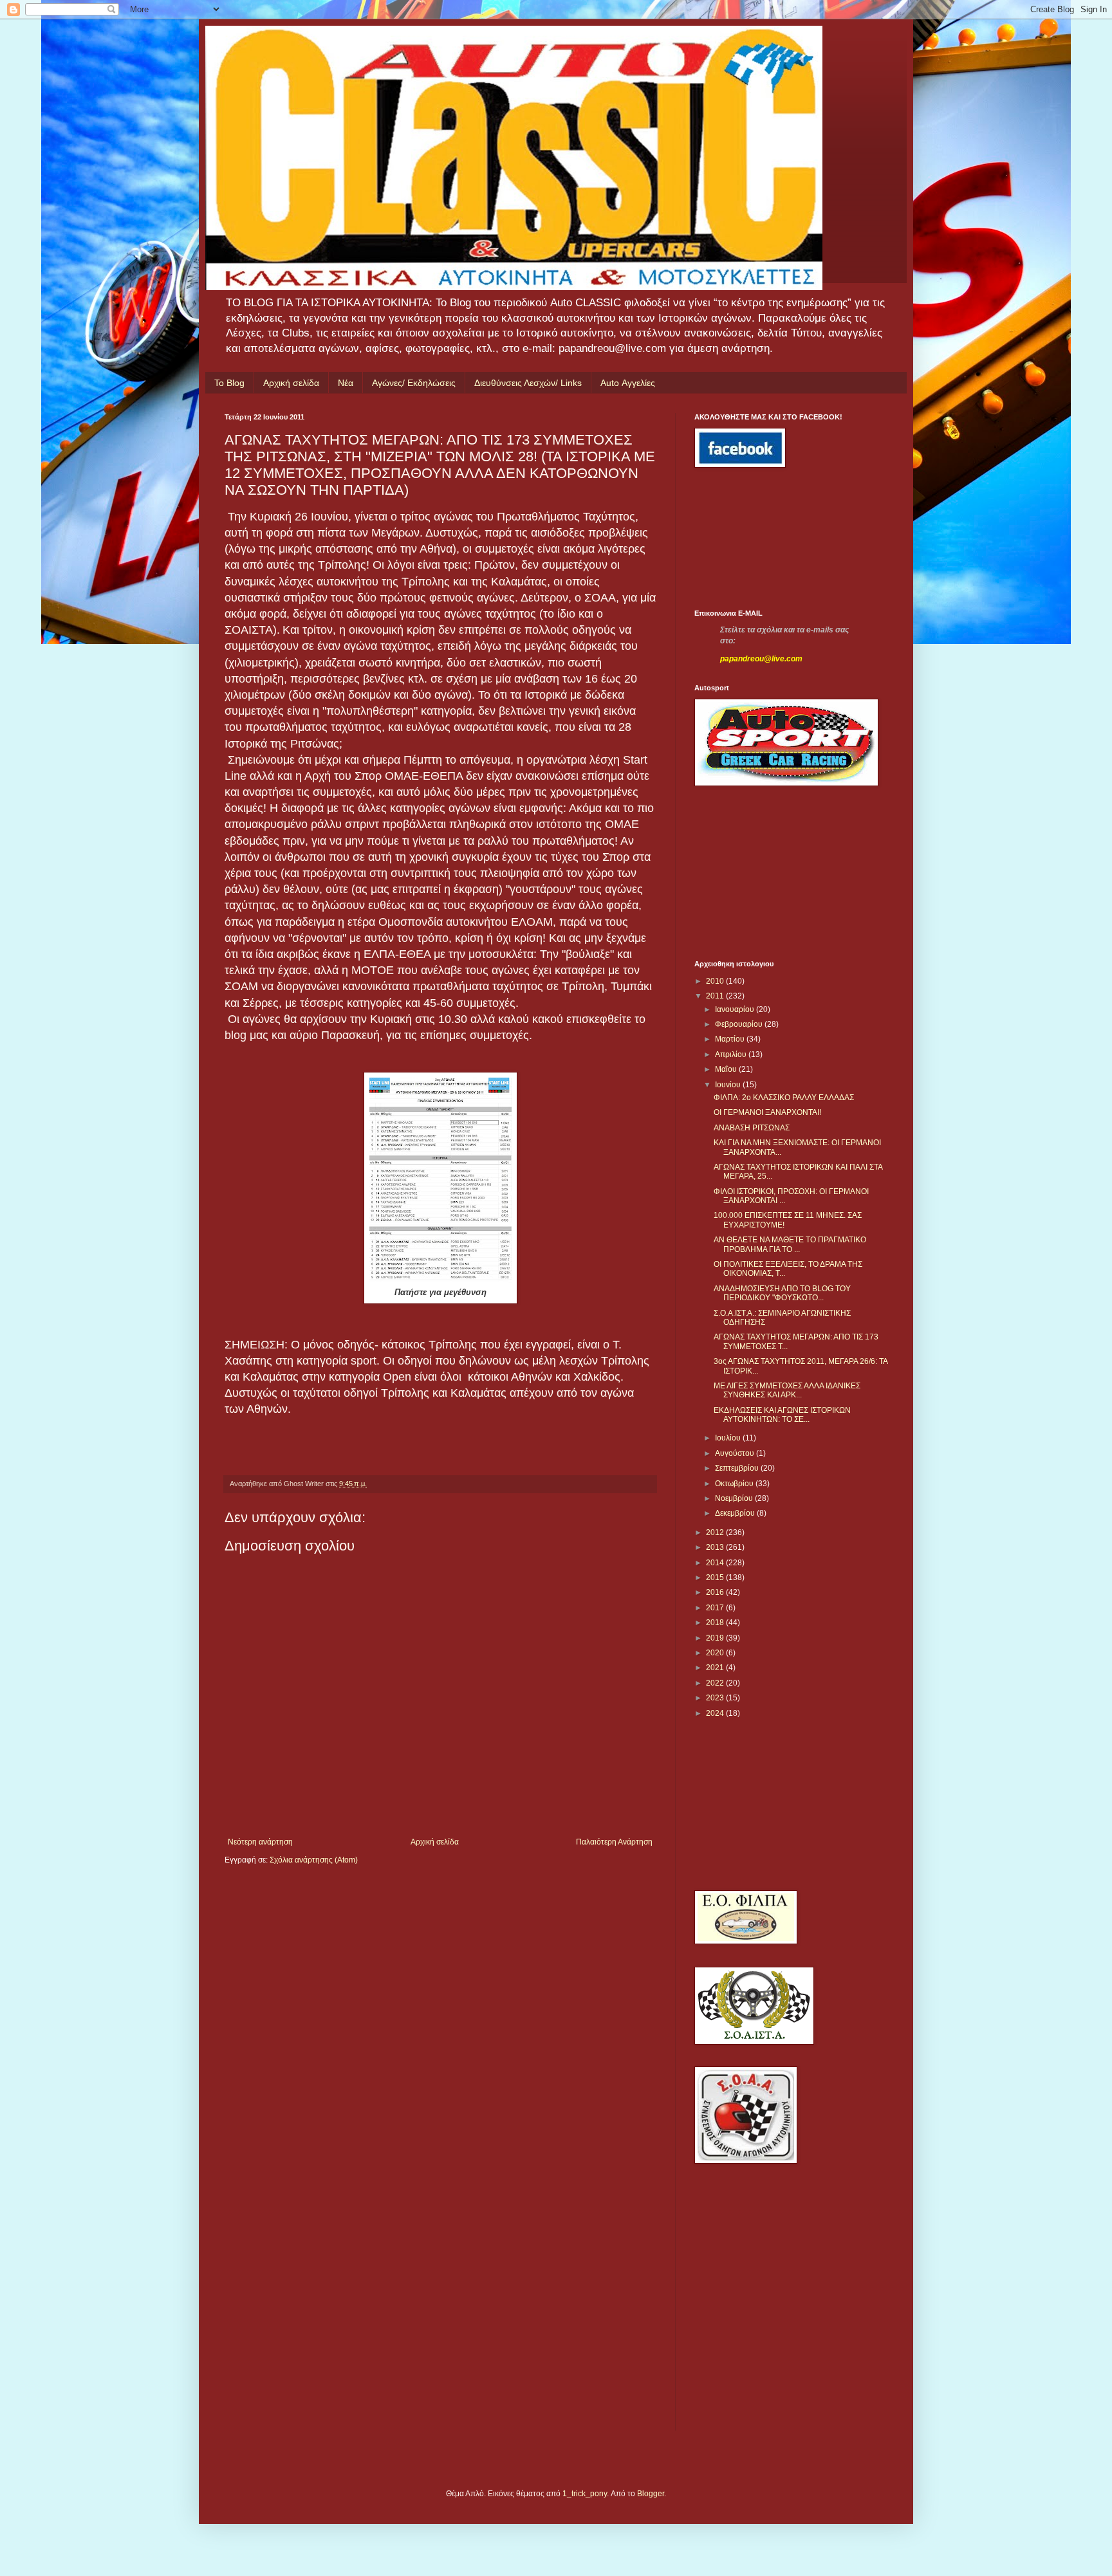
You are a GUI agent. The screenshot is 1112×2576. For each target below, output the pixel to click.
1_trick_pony (585, 2494)
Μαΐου (727, 1069)
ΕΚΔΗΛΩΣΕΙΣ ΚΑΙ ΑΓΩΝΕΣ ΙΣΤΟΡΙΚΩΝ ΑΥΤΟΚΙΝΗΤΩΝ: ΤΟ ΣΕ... (782, 1415)
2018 (716, 1623)
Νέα (346, 383)
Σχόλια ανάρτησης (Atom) (314, 1860)
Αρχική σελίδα (291, 383)
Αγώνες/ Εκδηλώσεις (414, 383)
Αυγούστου (736, 1453)
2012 (716, 1532)
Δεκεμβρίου (736, 1513)
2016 (716, 1592)
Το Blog (229, 383)
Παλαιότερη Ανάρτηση (614, 1842)
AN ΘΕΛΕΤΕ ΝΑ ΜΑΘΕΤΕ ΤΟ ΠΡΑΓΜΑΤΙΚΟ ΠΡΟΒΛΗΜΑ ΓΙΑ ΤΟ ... (790, 1244)
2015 (716, 1578)
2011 (716, 996)
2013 (716, 1547)
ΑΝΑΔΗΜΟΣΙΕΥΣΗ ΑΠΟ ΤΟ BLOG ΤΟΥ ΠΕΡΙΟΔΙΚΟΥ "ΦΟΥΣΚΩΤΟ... (782, 1293)
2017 (716, 1608)
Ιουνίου (729, 1085)
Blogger (651, 2494)
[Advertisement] (752, 538)
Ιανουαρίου (736, 1009)
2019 (716, 1638)
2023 (716, 1698)
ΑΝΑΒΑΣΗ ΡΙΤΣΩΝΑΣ (752, 1128)
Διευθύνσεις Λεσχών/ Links (528, 383)
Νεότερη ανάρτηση (260, 1842)
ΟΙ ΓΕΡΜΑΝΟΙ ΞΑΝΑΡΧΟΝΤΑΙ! (767, 1112)
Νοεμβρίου (735, 1498)
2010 (716, 981)
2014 (716, 1563)
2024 (716, 1713)
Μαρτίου (731, 1039)
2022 (716, 1683)
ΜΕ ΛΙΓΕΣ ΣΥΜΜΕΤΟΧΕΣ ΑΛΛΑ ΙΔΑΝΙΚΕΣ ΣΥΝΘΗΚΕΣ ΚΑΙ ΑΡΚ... (787, 1390)
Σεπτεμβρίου (738, 1468)
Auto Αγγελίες (628, 383)
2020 (716, 1653)
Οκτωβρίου (735, 1484)
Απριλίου (732, 1054)
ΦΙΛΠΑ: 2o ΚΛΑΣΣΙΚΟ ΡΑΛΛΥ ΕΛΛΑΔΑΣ (784, 1098)
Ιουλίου (729, 1438)
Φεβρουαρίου (740, 1024)
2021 (716, 1668)
